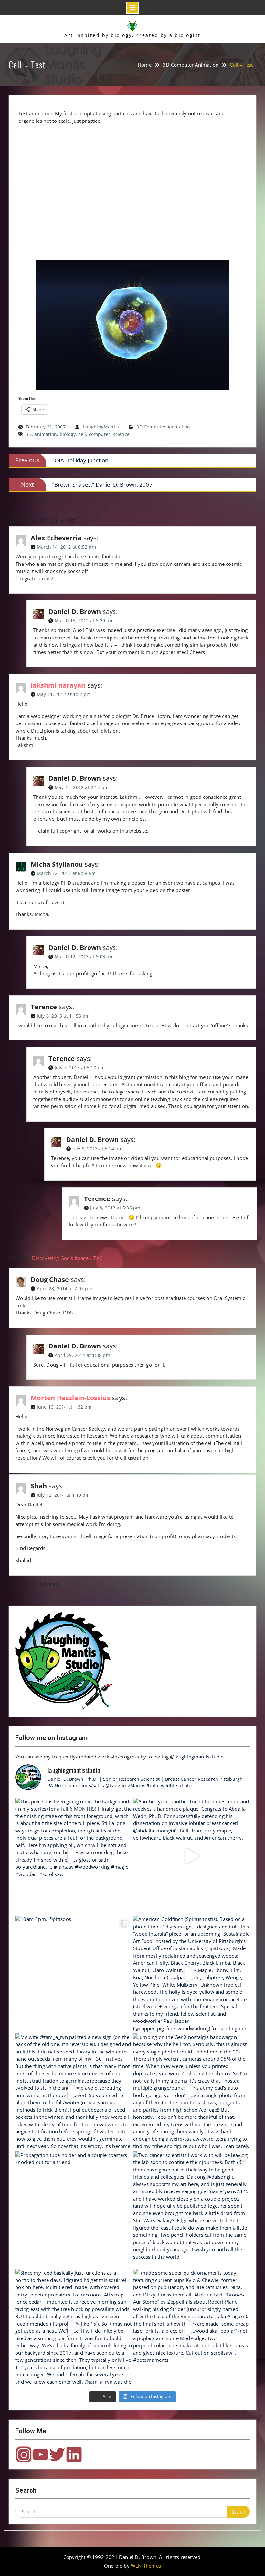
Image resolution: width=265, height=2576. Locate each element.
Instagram (24, 2455)
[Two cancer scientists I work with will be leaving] (191, 2210)
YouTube (40, 2455)
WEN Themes (146, 2566)
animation (46, 434)
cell (82, 434)
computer (100, 434)
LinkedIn (74, 2455)
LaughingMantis (101, 427)
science (121, 434)
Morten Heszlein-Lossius (70, 1398)
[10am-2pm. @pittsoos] (74, 1974)
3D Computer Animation (163, 427)
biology (68, 434)
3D (29, 434)
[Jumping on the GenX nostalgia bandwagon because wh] (191, 2092)
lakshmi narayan (58, 685)
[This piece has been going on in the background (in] (74, 1856)
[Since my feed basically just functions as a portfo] (74, 2327)
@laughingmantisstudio (197, 1757)
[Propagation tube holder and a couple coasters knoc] (74, 2210)
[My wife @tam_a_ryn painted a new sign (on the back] (74, 2092)
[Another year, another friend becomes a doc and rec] (191, 1856)
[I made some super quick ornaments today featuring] (191, 2327)
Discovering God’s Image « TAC (67, 1258)
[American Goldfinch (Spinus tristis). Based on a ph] (191, 1974)
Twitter (57, 2455)
